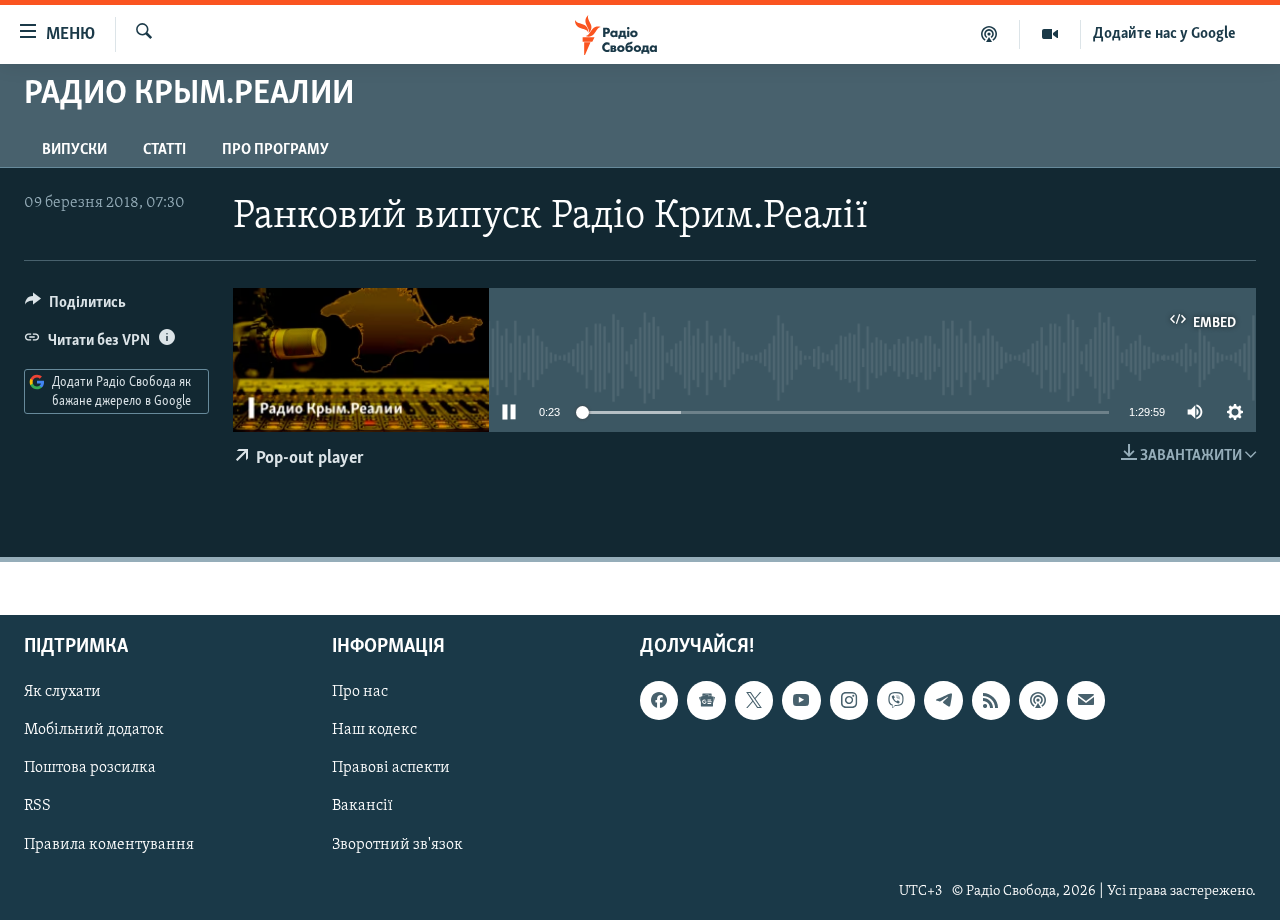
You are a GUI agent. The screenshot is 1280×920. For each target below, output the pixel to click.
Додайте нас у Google (1164, 34)
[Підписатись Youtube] (801, 700)
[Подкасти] (989, 34)
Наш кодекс (374, 730)
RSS (37, 806)
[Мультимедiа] (1050, 34)
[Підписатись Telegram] (943, 700)
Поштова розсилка (90, 768)
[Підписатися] (1086, 700)
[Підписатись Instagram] (849, 700)
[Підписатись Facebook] (659, 700)
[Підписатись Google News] (706, 700)
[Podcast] (1038, 700)
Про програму (275, 150)
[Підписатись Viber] (896, 700)
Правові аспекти (391, 768)
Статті (164, 150)
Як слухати (62, 692)
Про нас (360, 692)
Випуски (74, 150)
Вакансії (362, 806)
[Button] (75, 307)
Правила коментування (109, 844)
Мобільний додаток (94, 730)
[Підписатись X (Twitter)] (754, 700)
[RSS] (991, 700)
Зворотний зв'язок (397, 844)
